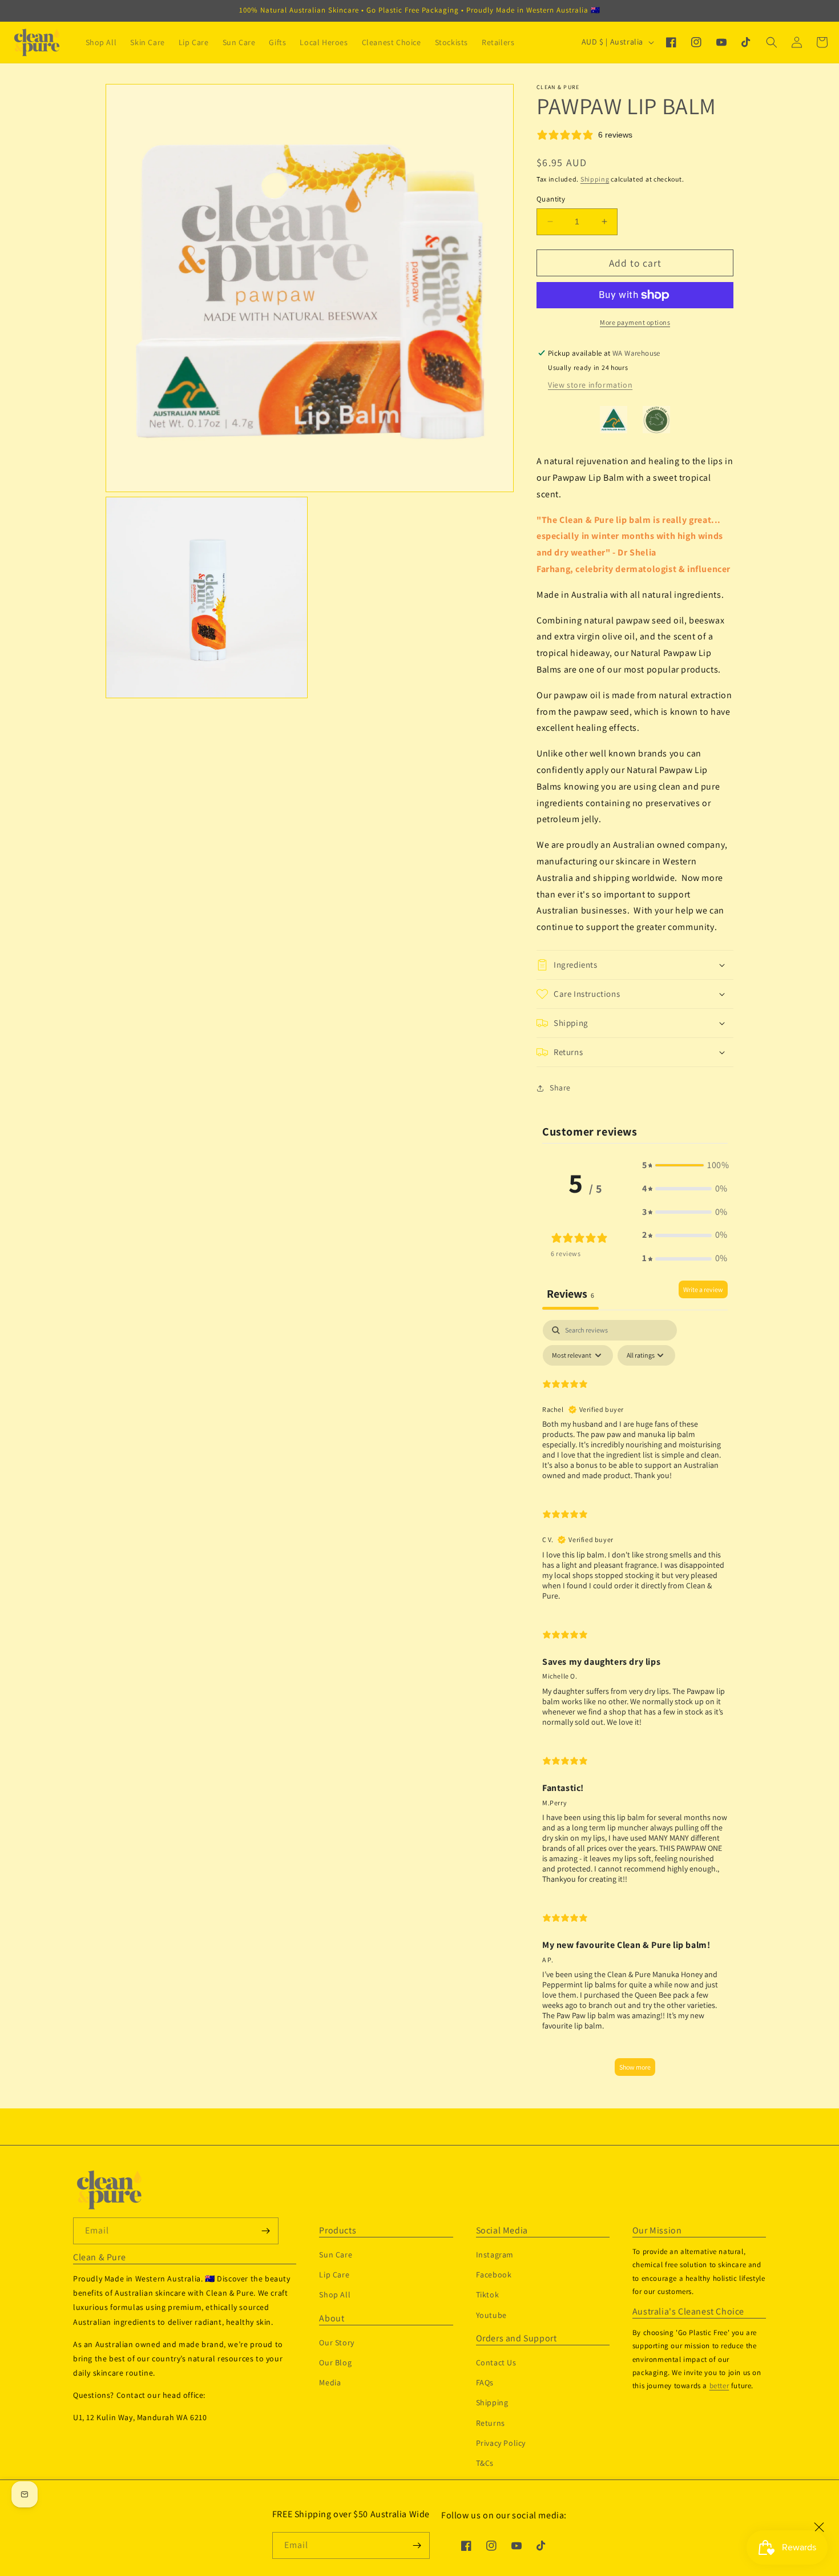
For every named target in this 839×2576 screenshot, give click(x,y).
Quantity (551, 199)
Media (330, 2382)
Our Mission (657, 2231)
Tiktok (488, 2295)
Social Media (502, 2231)
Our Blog (335, 2362)
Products (338, 2231)
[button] (772, 42)
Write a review (703, 1289)
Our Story (336, 2342)
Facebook (494, 2275)
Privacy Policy (501, 2443)
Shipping (595, 179)
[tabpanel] (635, 1703)
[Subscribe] (417, 2545)
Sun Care (336, 2255)
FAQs (485, 2382)
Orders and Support (517, 2338)
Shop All (335, 2295)
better (719, 2386)
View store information (590, 385)
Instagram (495, 2255)
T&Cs (485, 2463)
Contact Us (496, 2362)
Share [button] (560, 1088)
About (332, 2319)
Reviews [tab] (570, 1294)
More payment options (635, 322)
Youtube (491, 2315)
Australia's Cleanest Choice (688, 2312)
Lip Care (334, 2275)
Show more (635, 2067)
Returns (491, 2423)
